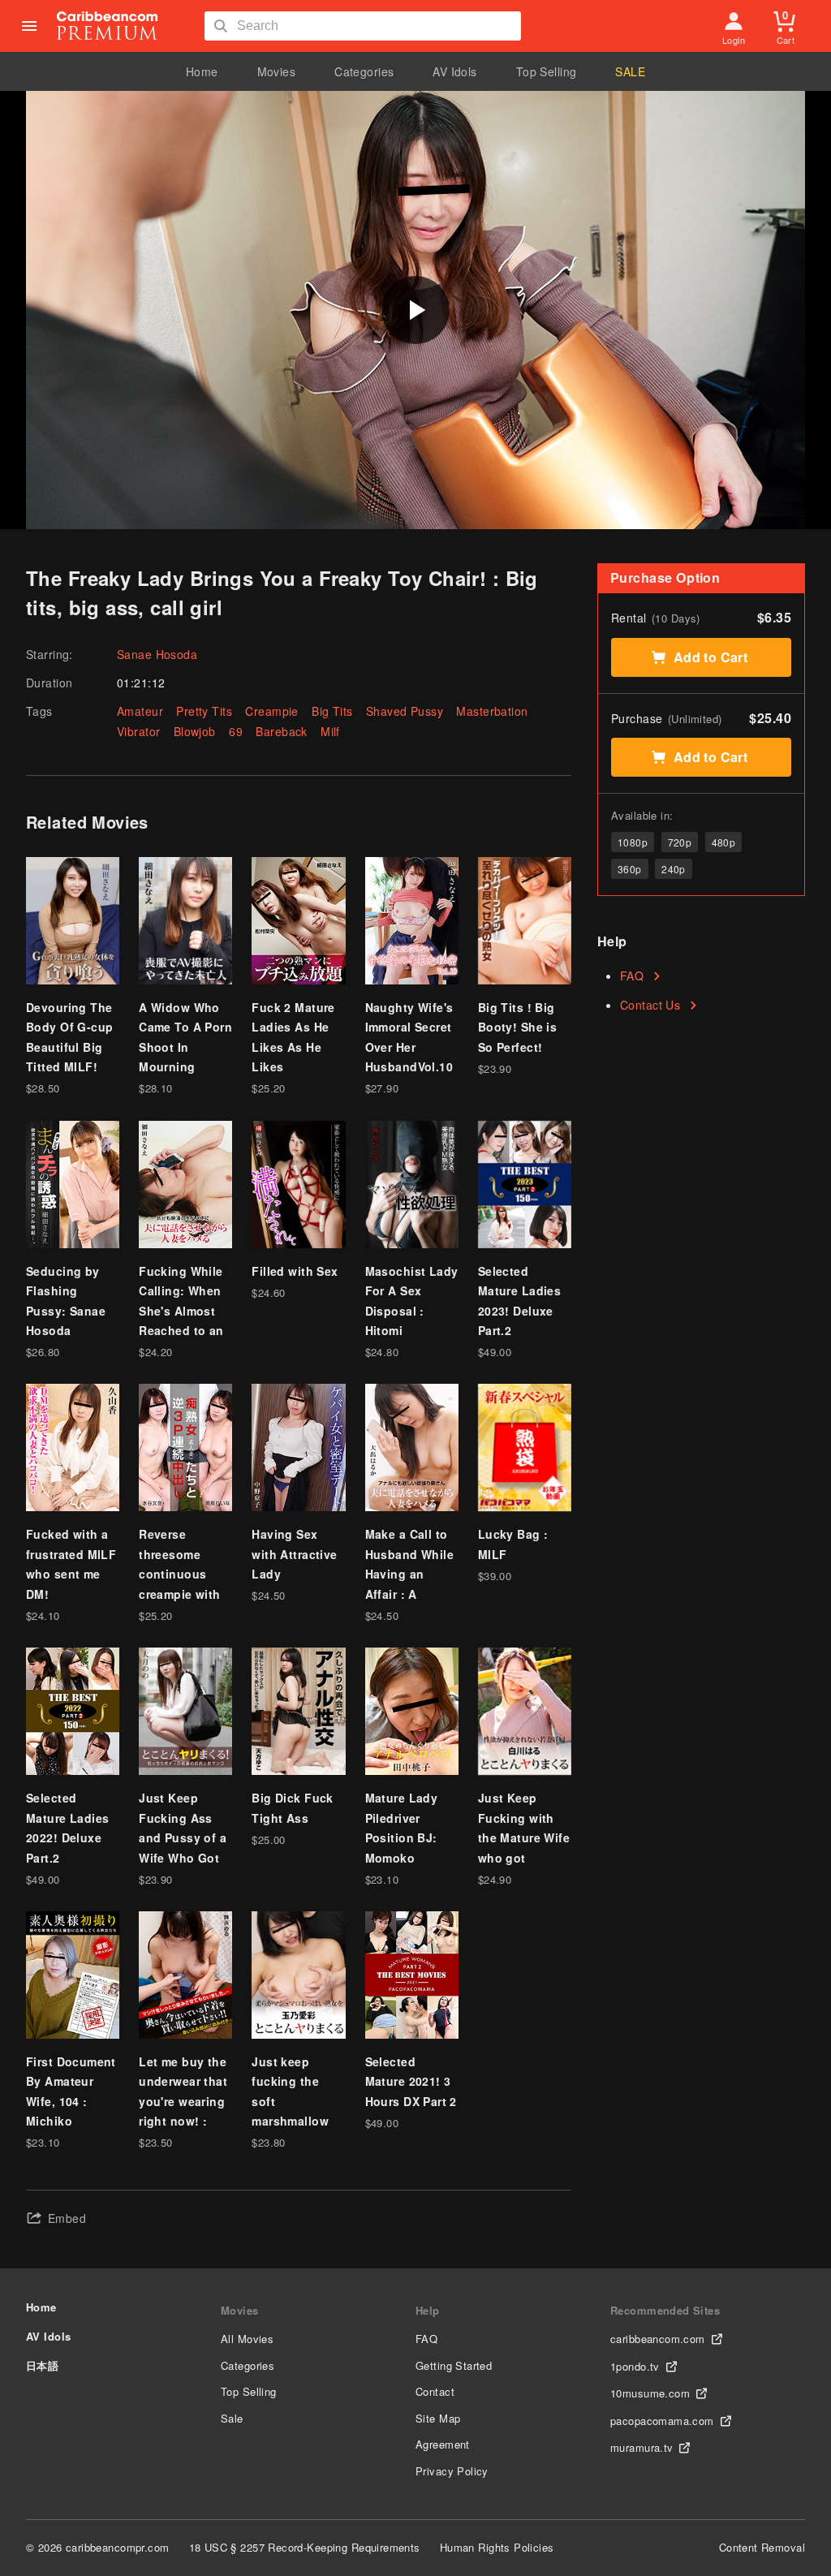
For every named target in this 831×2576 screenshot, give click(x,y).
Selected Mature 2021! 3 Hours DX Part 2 (411, 2081)
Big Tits (332, 711)
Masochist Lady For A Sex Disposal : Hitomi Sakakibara (412, 1311)
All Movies (247, 2339)
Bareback (281, 731)
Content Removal (762, 2547)
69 (236, 731)
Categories (364, 71)
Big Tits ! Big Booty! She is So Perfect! (517, 1027)
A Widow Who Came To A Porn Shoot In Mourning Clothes (185, 1047)
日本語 (42, 2365)
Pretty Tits (204, 711)
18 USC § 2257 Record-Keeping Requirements (305, 2547)
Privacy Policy (452, 2471)
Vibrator (138, 731)
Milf (330, 731)
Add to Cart (711, 657)
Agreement (443, 2444)
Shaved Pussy (405, 711)
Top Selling (547, 71)
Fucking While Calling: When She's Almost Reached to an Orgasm (181, 1311)
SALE (630, 71)
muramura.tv (642, 2447)
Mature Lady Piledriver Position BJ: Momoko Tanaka (402, 1837)
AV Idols (454, 71)
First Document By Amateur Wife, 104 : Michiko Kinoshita (71, 2101)
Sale (232, 2418)
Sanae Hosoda (157, 654)
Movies (277, 71)
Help (428, 2310)
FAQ (632, 976)
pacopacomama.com (662, 2421)
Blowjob (195, 731)
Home (202, 71)
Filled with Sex (295, 1271)
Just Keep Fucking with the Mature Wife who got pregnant (524, 1837)
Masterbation (492, 711)
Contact (435, 2391)
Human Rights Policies (497, 2547)
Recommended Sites (665, 2310)
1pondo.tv (635, 2366)
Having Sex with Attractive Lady (294, 1554)
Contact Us (650, 1005)
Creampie (271, 711)
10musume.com (650, 2393)
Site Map (438, 2418)
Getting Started (454, 2365)
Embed (67, 2218)
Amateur (140, 711)
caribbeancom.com (658, 2339)
